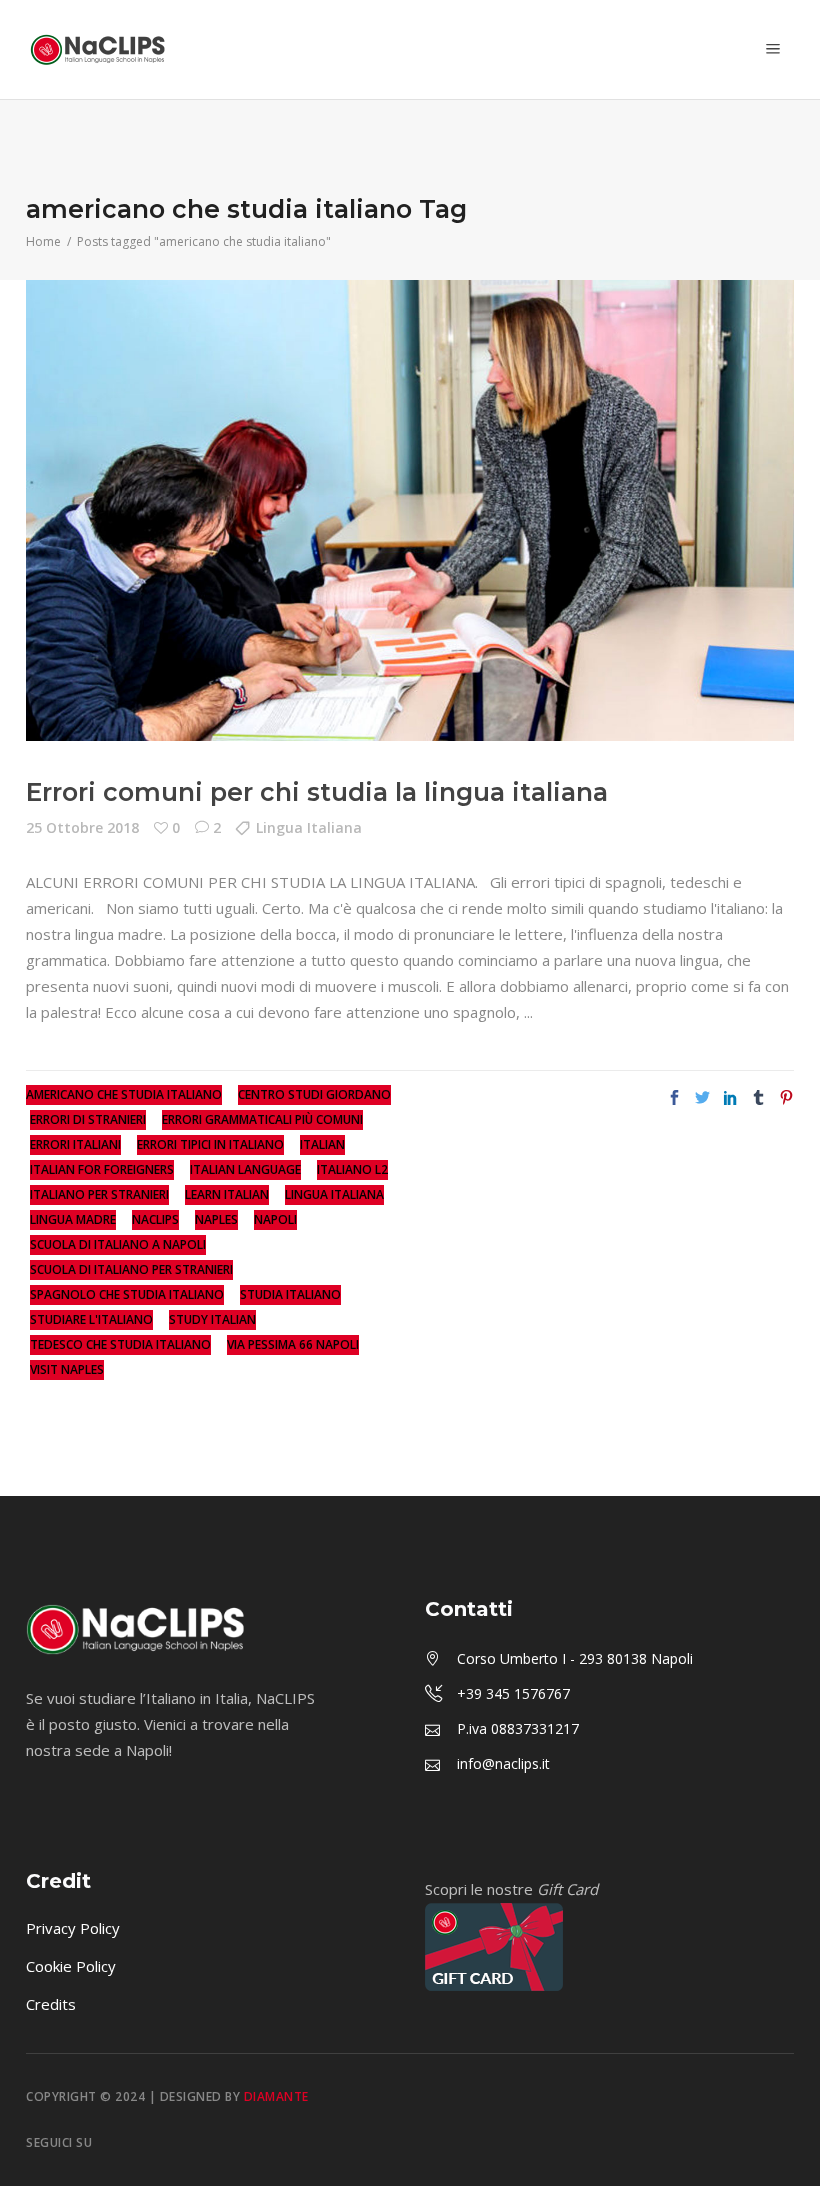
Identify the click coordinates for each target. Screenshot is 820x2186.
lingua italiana (334, 1194)
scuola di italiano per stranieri (131, 1269)
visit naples (67, 1369)
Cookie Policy (71, 1966)
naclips (155, 1219)
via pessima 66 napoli (293, 1344)
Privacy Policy (73, 1928)
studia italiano (290, 1294)
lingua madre (73, 1219)
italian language (245, 1169)
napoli (275, 1219)
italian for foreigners (102, 1169)
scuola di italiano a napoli (118, 1244)
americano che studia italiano (124, 1094)
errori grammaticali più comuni (262, 1119)
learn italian (227, 1194)
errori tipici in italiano (210, 1144)
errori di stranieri (88, 1119)
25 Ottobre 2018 (82, 827)
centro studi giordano (314, 1094)
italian (322, 1144)
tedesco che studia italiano (120, 1344)
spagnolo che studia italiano (127, 1294)
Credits (51, 2004)
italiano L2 (352, 1169)
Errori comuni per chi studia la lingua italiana (317, 792)
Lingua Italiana (309, 827)
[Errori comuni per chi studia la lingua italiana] (410, 510)
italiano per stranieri (99, 1194)
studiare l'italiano (91, 1319)
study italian (212, 1319)
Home (43, 241)
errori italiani (75, 1144)
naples (216, 1219)
